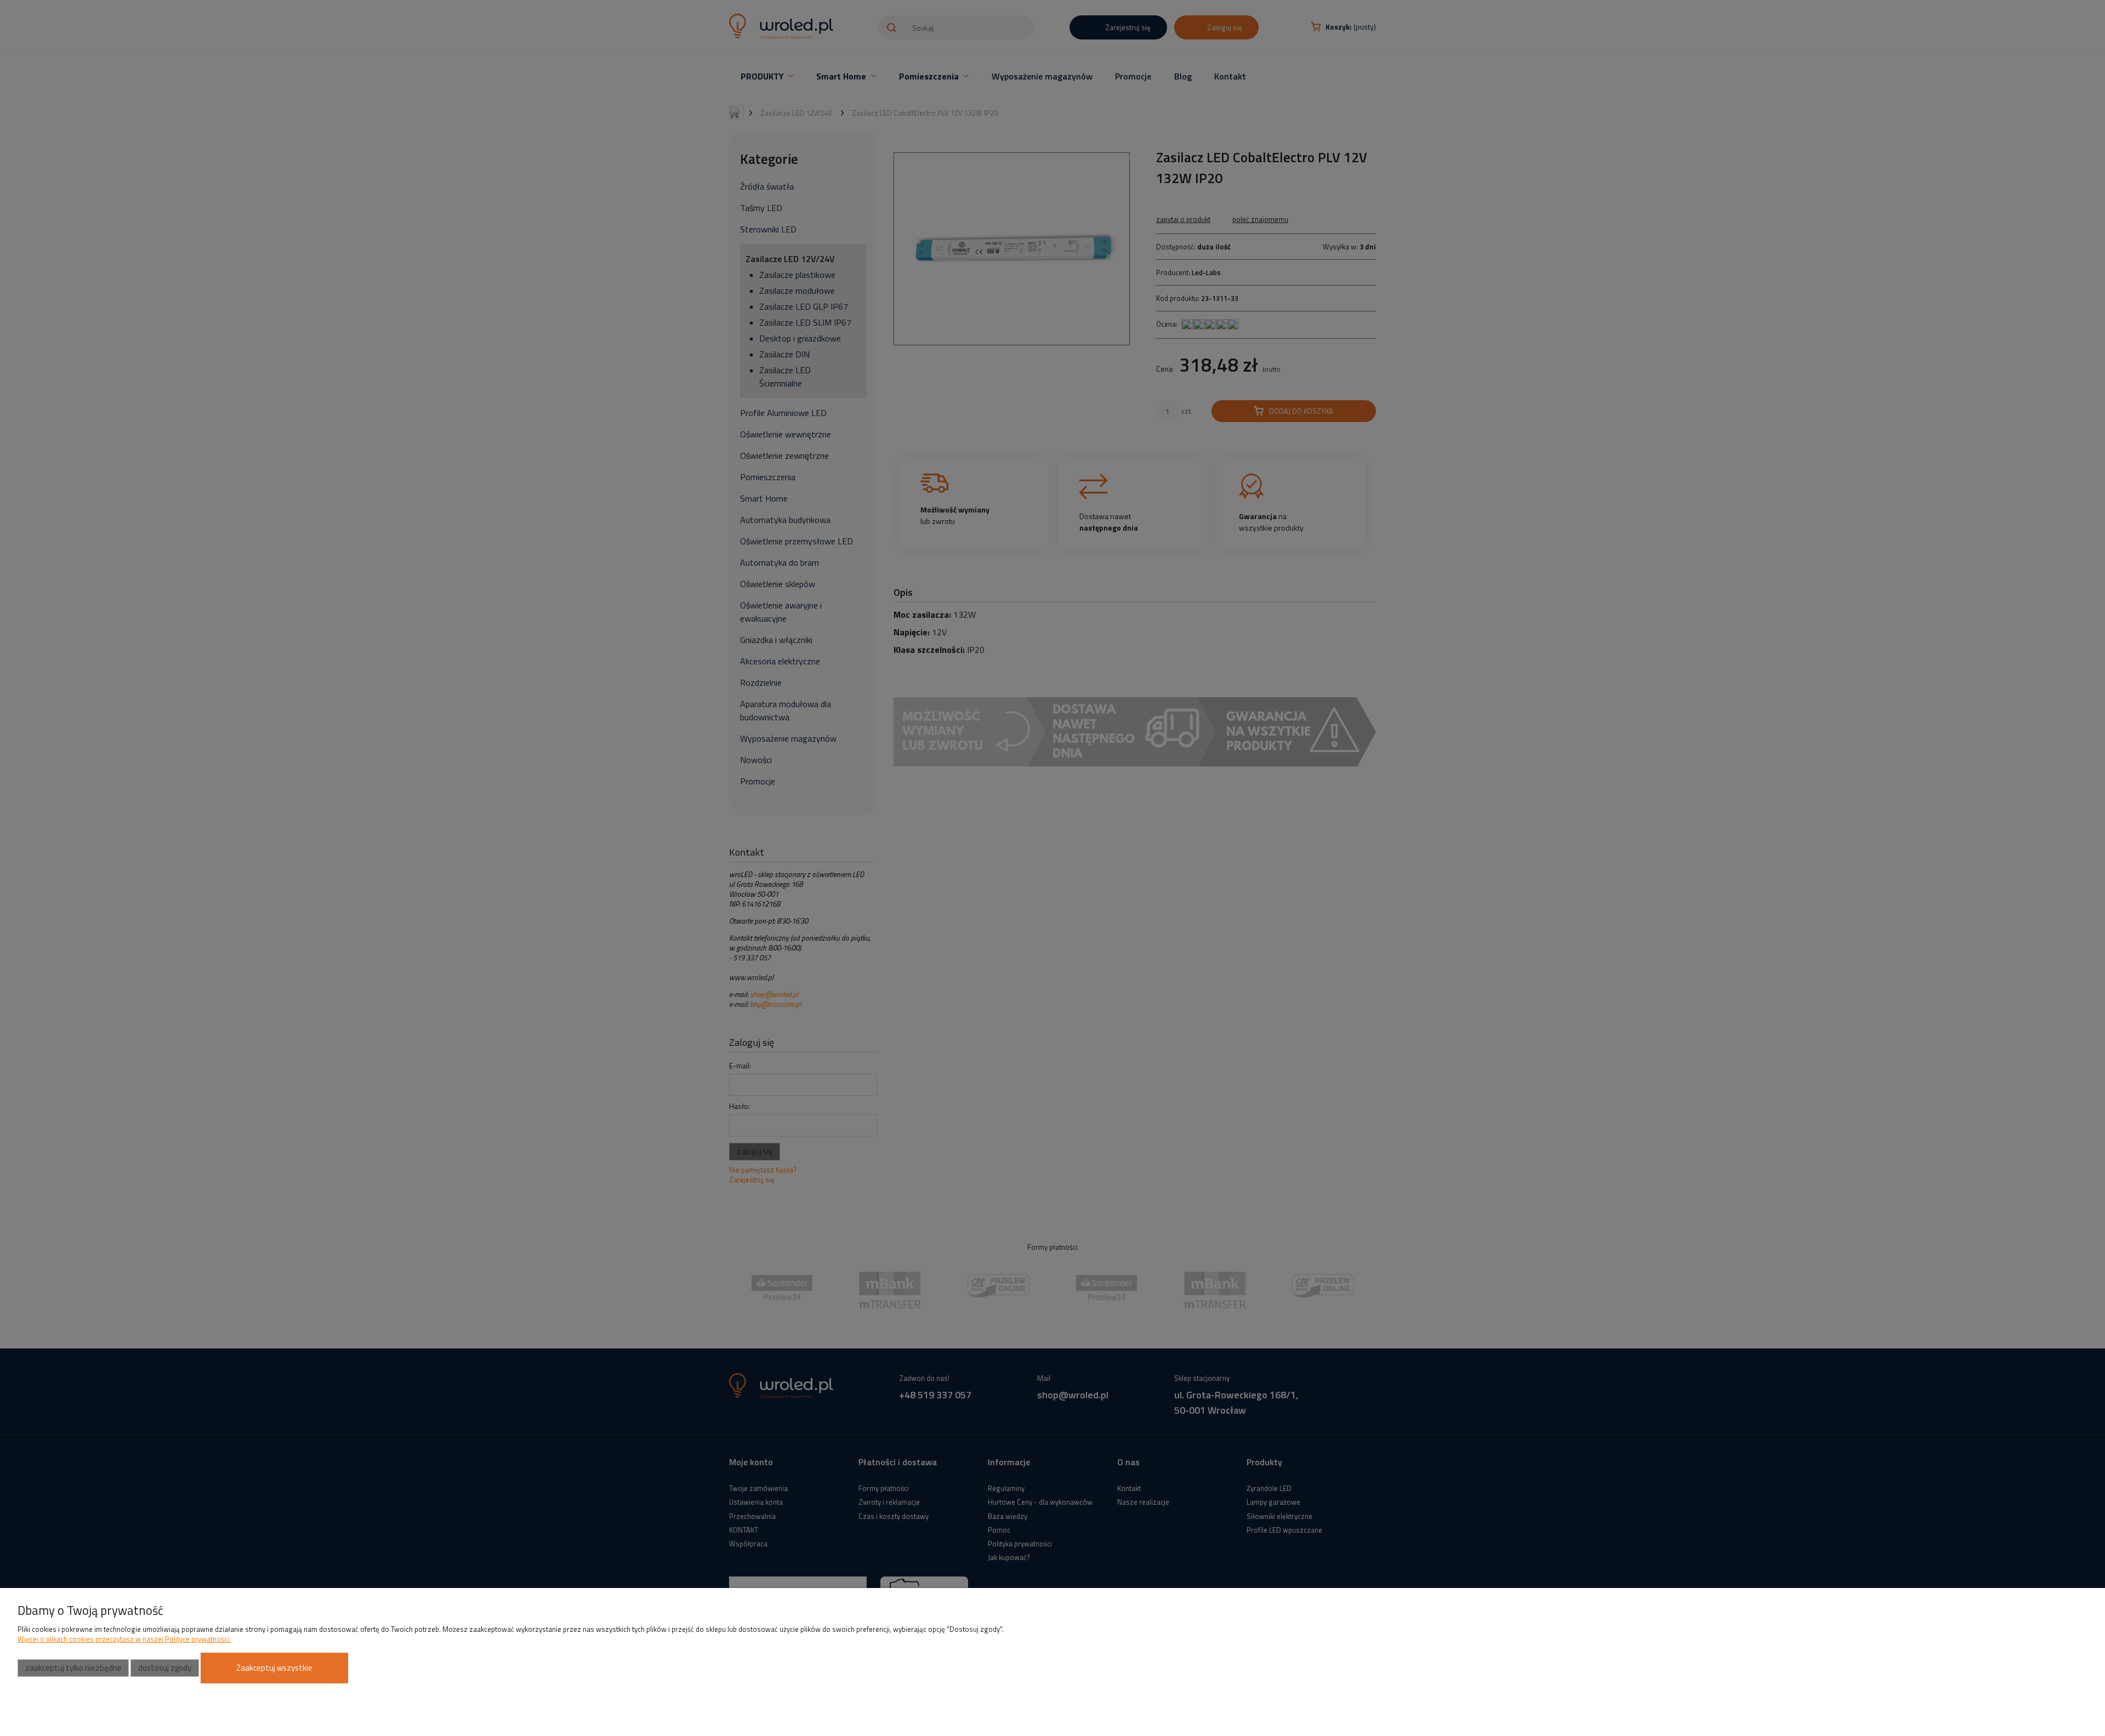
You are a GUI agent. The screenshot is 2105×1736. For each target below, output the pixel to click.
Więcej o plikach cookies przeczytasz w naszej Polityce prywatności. (124, 1639)
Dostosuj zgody (165, 1668)
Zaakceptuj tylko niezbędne (73, 1668)
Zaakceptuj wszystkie (274, 1668)
